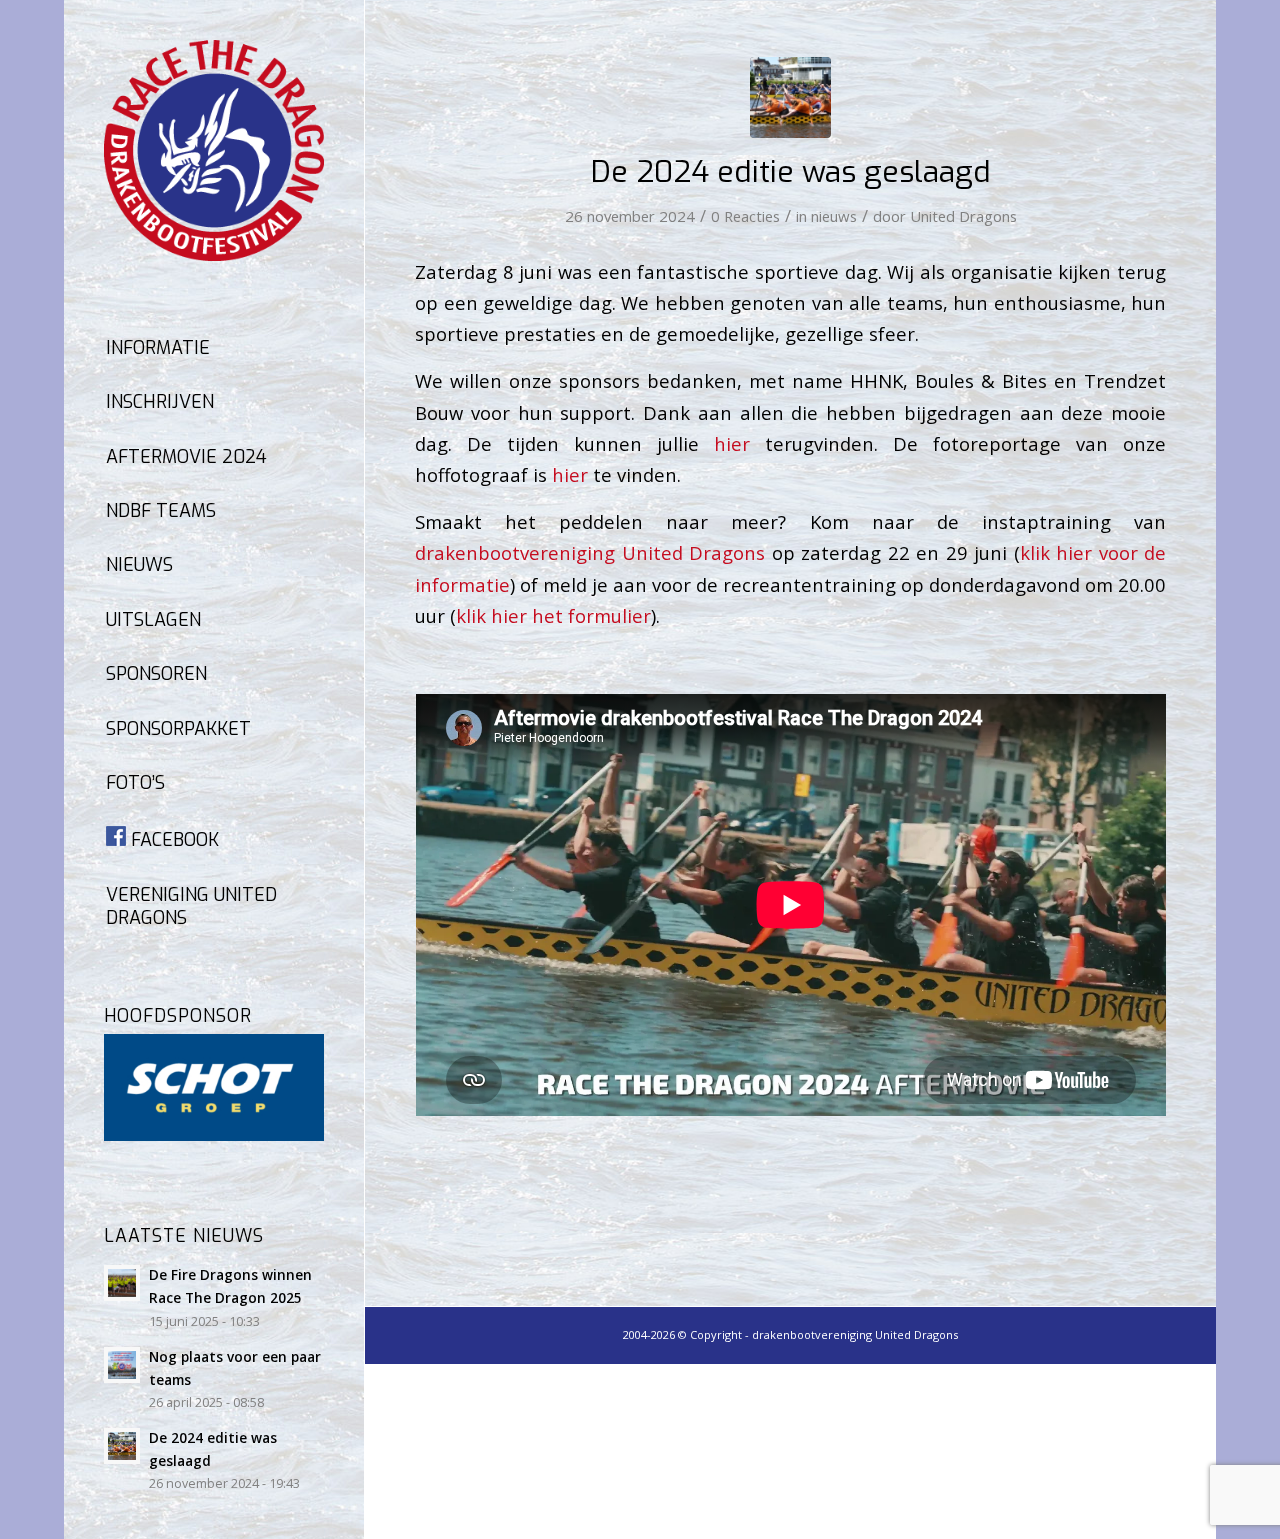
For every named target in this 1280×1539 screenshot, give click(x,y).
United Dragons (963, 216)
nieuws (834, 216)
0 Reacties (745, 216)
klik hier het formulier (553, 615)
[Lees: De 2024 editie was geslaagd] (122, 1446)
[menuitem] (214, 349)
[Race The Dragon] (214, 150)
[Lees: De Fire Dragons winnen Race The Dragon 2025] (122, 1283)
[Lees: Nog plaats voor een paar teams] (122, 1365)
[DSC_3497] (790, 97)
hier (732, 443)
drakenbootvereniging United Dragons (590, 552)
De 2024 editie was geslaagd (791, 172)
